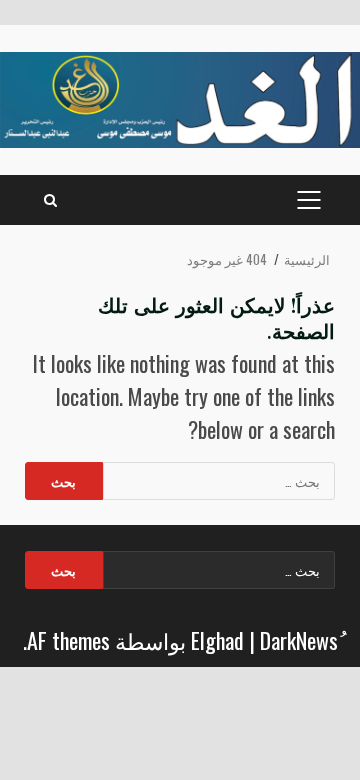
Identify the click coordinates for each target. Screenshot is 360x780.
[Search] (50, 200)
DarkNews (299, 640)
